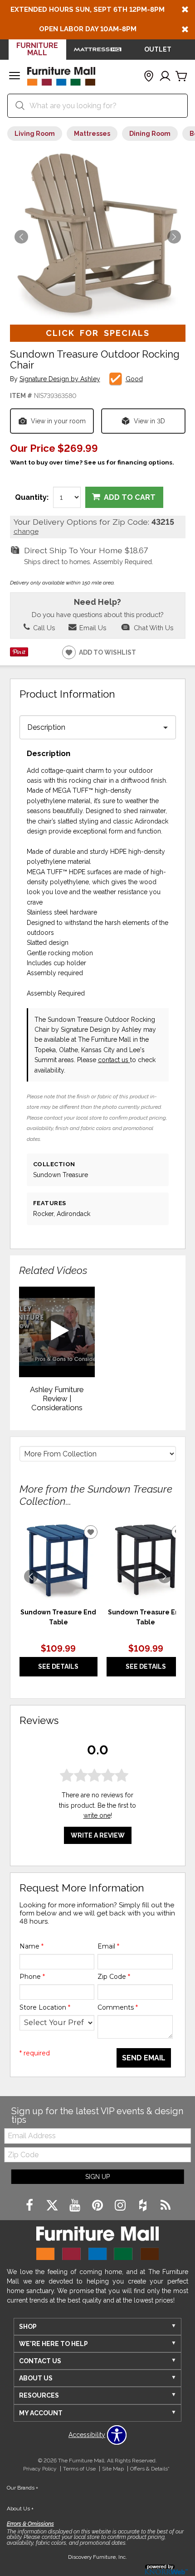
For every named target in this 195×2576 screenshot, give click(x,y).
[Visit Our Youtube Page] (76, 2206)
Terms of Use (79, 2469)
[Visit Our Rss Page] (166, 2206)
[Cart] (181, 77)
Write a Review (98, 1835)
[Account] (165, 77)
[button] (15, 77)
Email (108, 1946)
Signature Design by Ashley (60, 379)
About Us (20, 2509)
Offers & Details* (150, 2469)
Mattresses (92, 134)
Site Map (113, 2469)
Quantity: (32, 498)
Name (32, 1946)
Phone (32, 1977)
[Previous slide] (31, 1576)
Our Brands (22, 2488)
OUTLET (158, 49)
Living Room (35, 134)
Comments (118, 2007)
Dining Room (150, 134)
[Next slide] (165, 1576)
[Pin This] (19, 654)
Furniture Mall (37, 49)
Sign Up (97, 2177)
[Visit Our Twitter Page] (53, 2206)
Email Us (92, 628)
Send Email (144, 2058)
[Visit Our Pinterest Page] (98, 2206)
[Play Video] (57, 1332)
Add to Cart (130, 497)
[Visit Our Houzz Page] (144, 2206)
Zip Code (114, 1977)
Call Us (43, 628)
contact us (114, 1060)
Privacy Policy (40, 2469)
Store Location (45, 2007)
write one (97, 1815)
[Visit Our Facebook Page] (30, 2206)
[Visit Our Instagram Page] (121, 2206)
